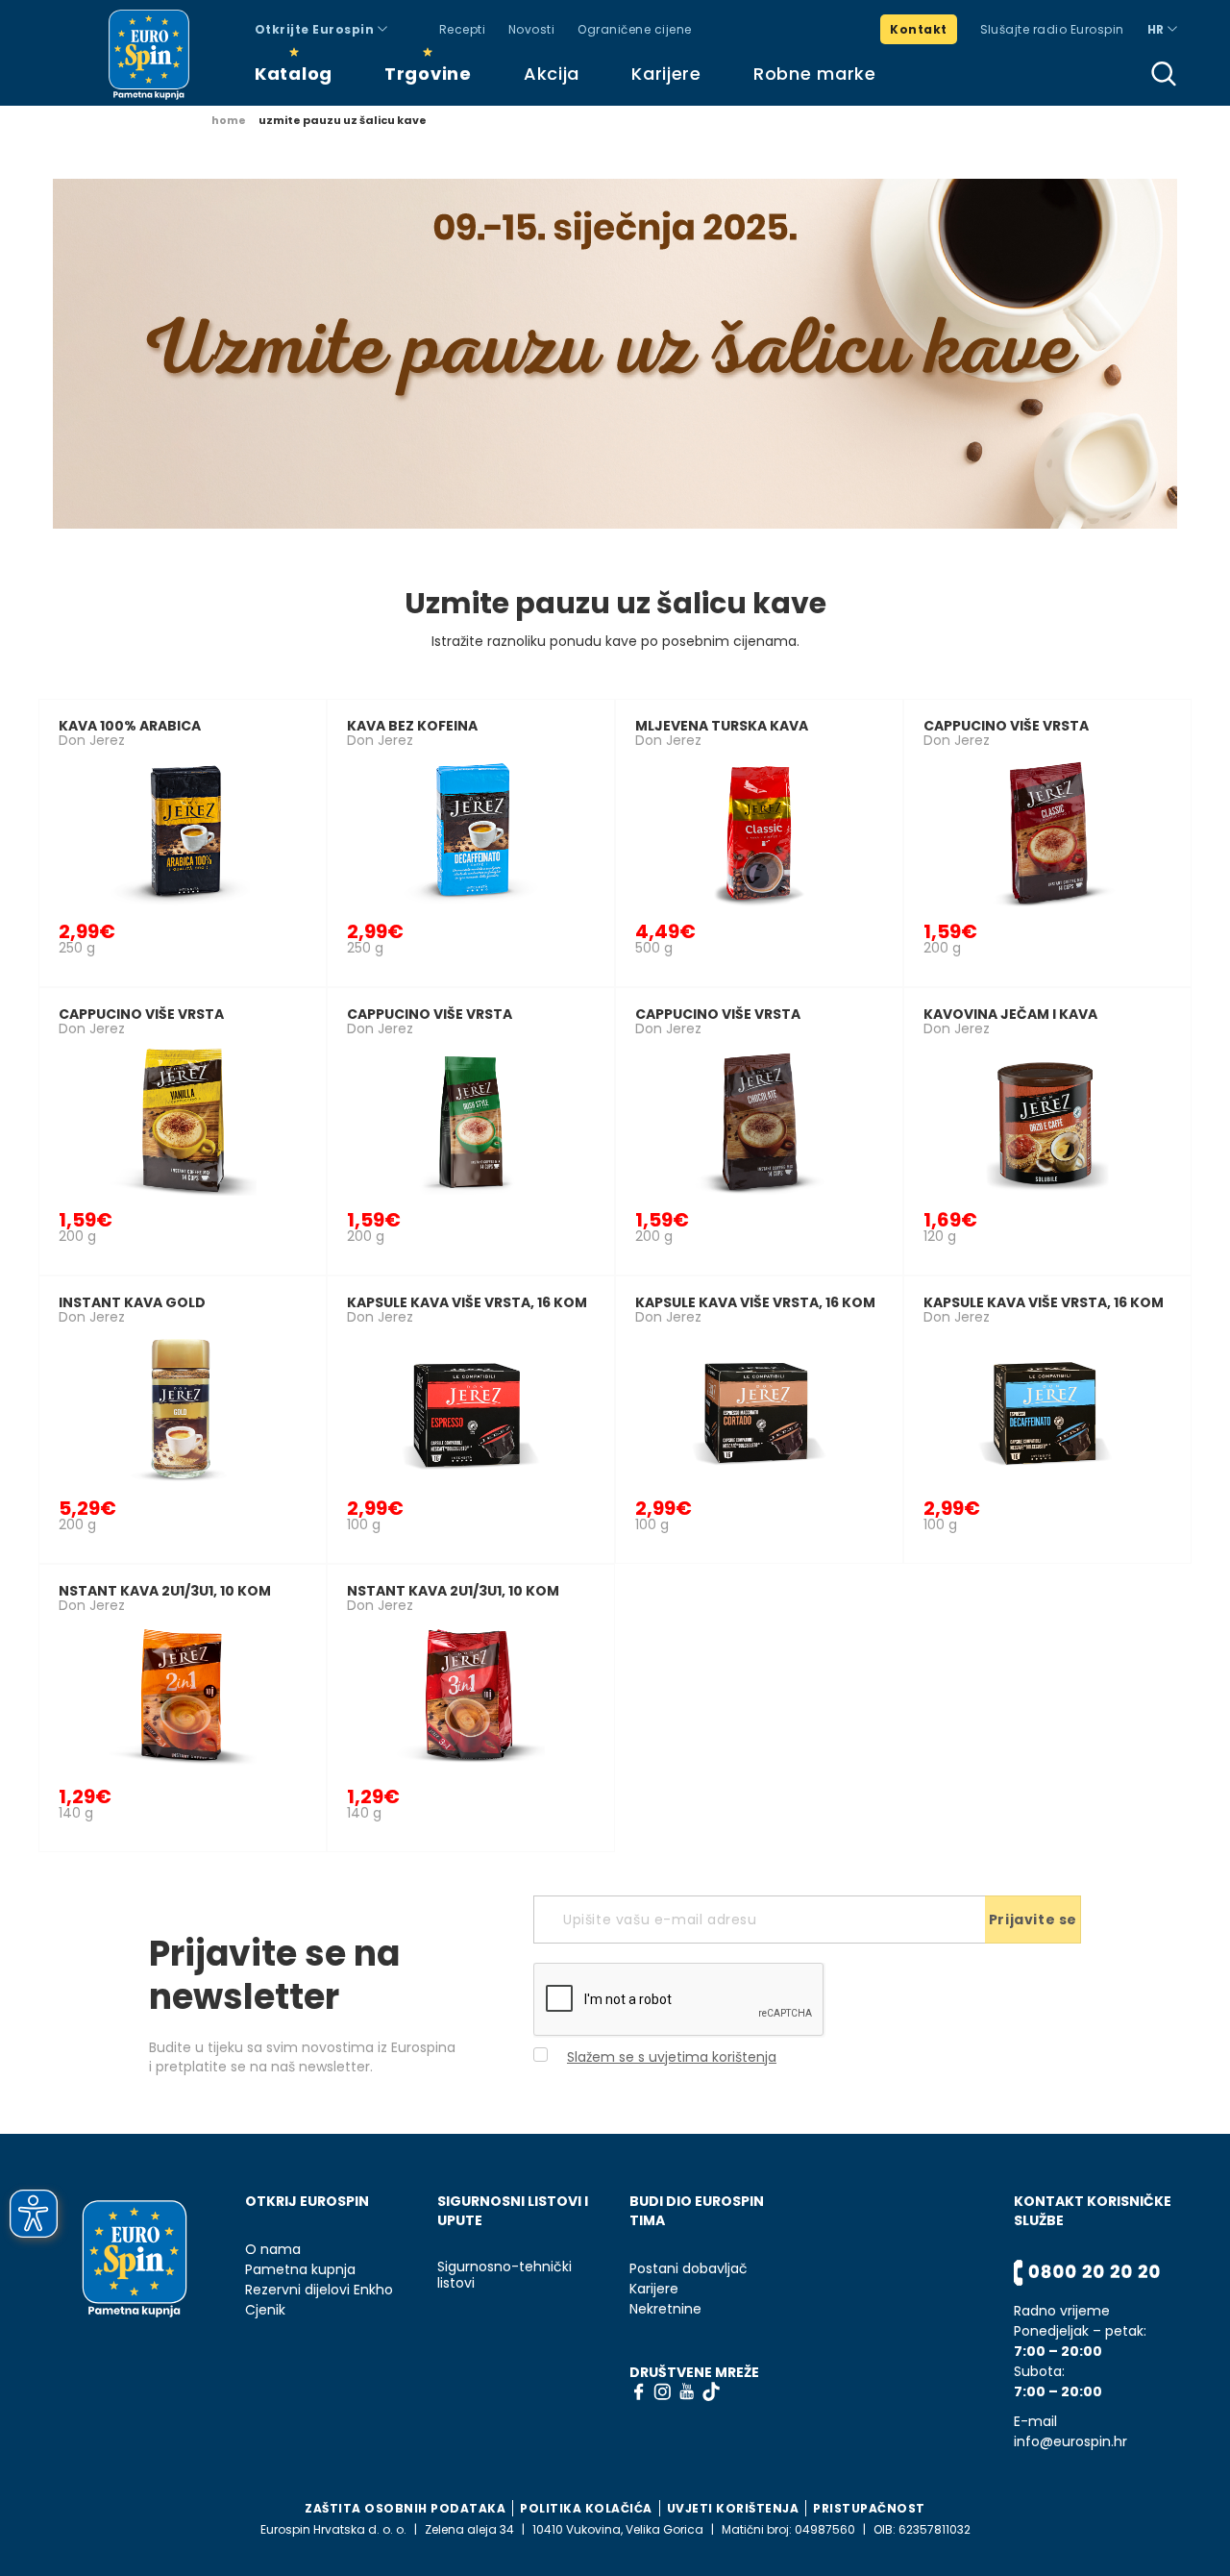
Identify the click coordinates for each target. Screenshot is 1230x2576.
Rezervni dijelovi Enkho (319, 2290)
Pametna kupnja (300, 2270)
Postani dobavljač (689, 2269)
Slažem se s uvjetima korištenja (672, 2057)
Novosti (531, 29)
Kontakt (918, 29)
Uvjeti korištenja (733, 2508)
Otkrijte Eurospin (316, 29)
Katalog (294, 74)
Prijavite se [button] (1033, 1920)
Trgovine (428, 74)
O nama (273, 2250)
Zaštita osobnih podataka (405, 2508)
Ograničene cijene (634, 29)
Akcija (552, 74)
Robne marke (815, 74)
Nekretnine (665, 2309)
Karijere (666, 74)
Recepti (462, 29)
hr (1157, 29)
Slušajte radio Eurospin (1052, 29)
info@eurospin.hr (1070, 2442)
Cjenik (265, 2310)
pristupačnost (869, 2508)
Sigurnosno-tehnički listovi (504, 2275)
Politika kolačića (586, 2508)
